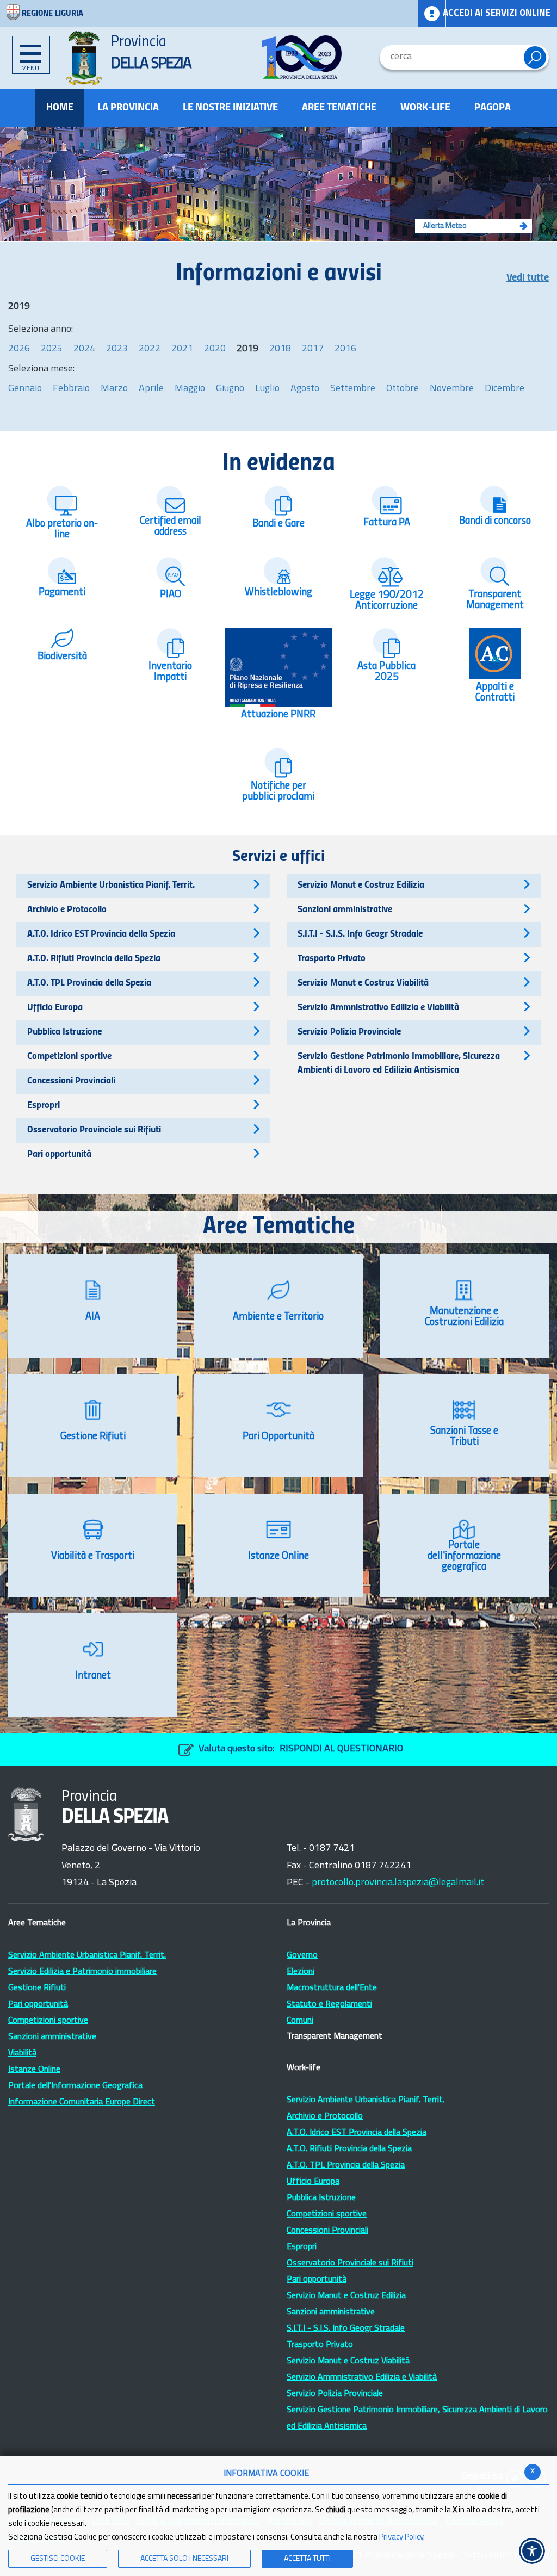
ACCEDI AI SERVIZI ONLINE (497, 13)
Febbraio (71, 389)
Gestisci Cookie (58, 2559)
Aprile (151, 389)
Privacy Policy (401, 2538)
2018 (280, 349)
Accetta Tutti (307, 2559)
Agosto (305, 389)
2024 (84, 349)
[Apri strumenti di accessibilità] (532, 2551)
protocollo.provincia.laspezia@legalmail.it (398, 1883)
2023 (117, 349)
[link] (302, 57)
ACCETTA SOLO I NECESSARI (184, 2559)
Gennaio (25, 389)
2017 (313, 349)
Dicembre (505, 389)
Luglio (267, 389)
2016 (345, 349)
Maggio (190, 389)
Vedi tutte (528, 278)
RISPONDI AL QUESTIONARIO (341, 1749)
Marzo (114, 389)
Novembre (452, 389)
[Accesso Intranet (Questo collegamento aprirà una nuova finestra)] (432, 14)
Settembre (353, 389)
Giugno (230, 389)
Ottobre (403, 389)
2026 (19, 349)
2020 (215, 349)
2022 (150, 349)
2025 (52, 349)
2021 (182, 349)
